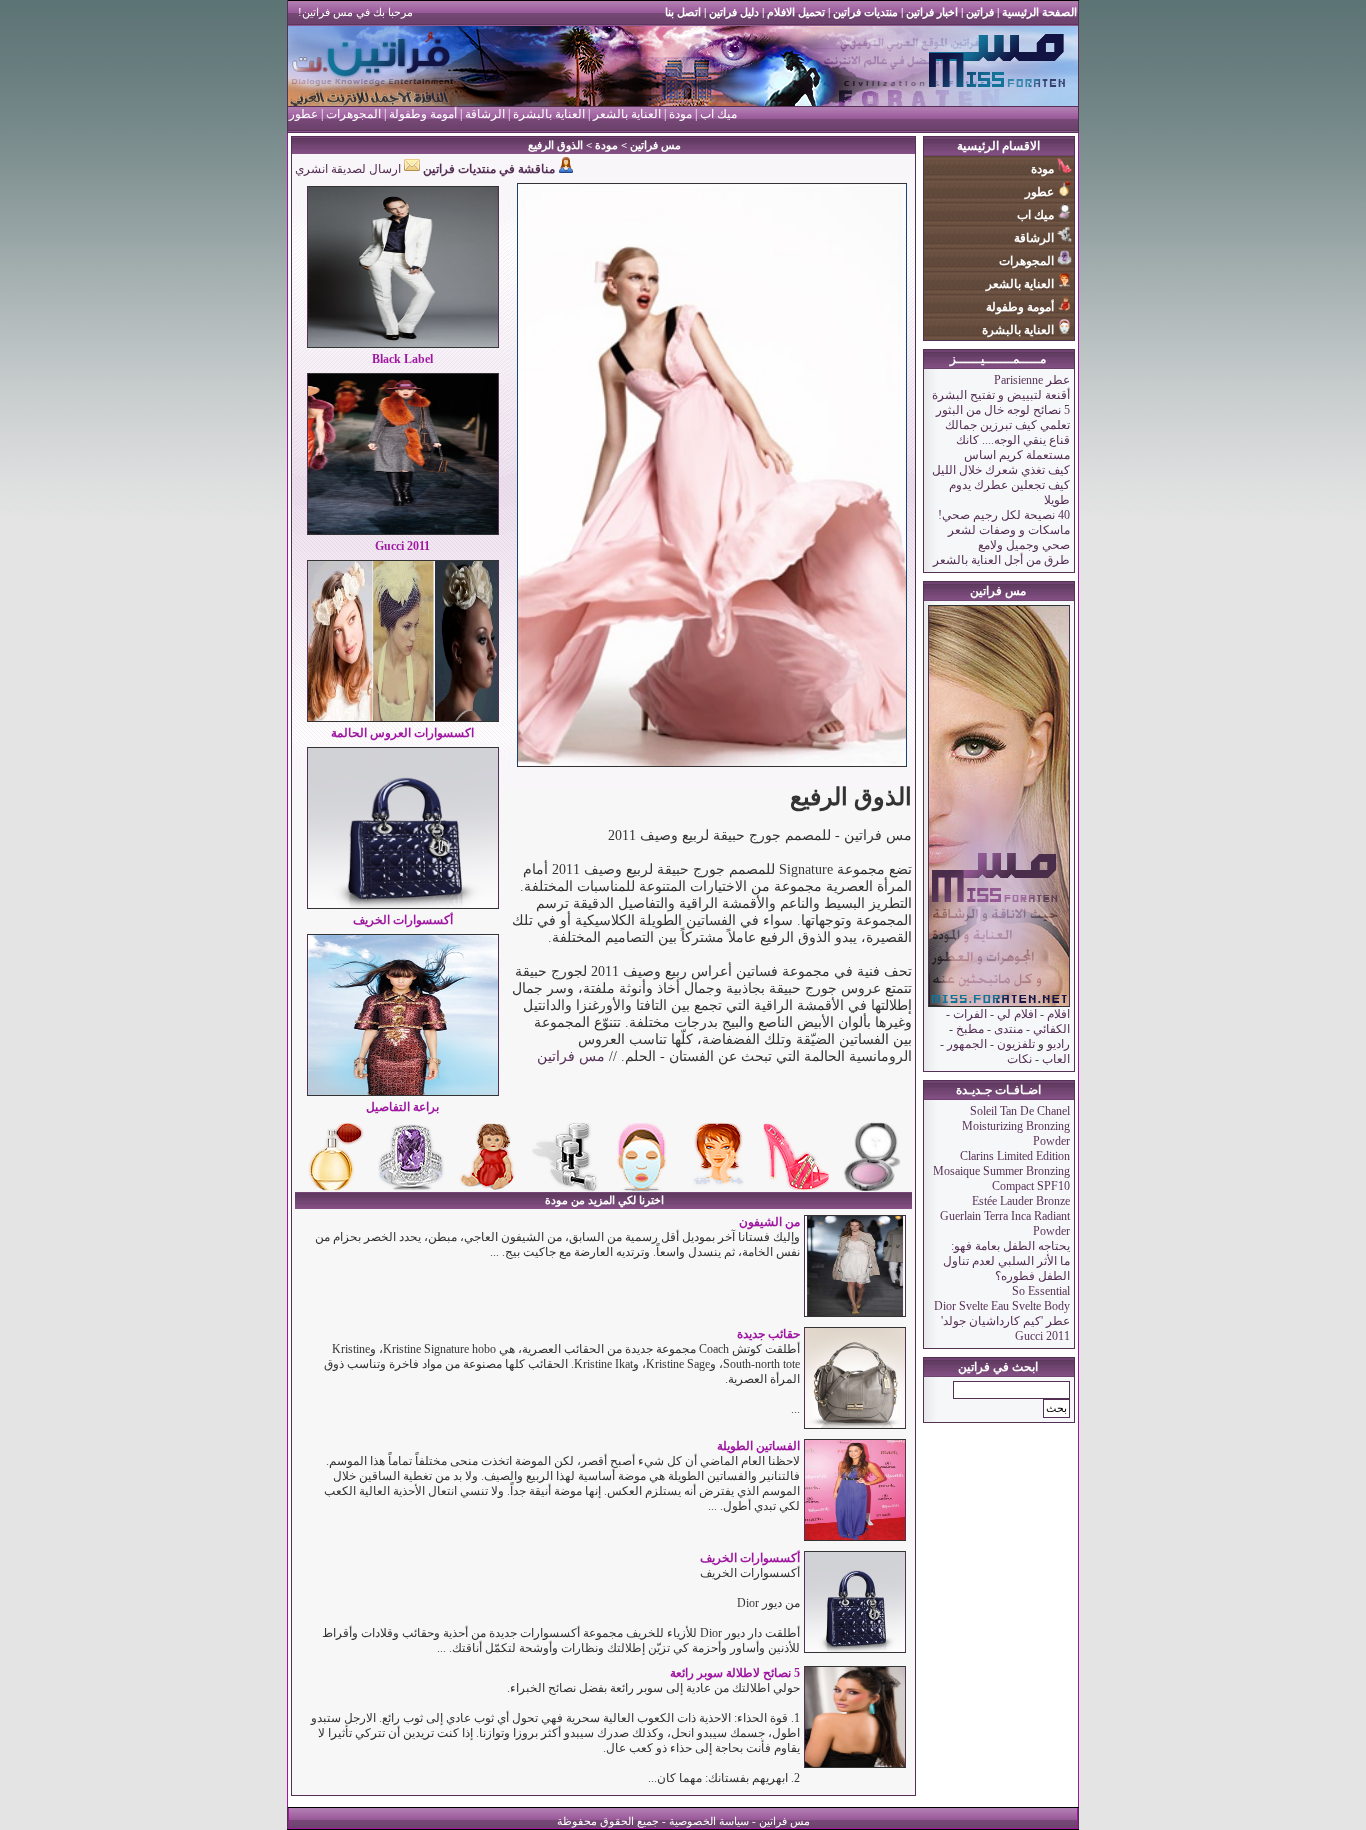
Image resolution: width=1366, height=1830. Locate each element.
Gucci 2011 (1042, 1336)
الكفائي (1051, 1029)
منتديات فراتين (865, 12)
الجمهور (967, 1044)
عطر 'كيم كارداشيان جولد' (1005, 1321)
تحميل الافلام (796, 12)
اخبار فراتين (932, 12)
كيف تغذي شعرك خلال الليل (1001, 470)
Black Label (402, 359)
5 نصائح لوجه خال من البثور (1003, 410)
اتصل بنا (683, 12)
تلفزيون (1016, 1044)
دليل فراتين (732, 12)
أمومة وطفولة (423, 114)
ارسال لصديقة (367, 169)
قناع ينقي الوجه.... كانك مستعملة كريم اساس (1013, 447)
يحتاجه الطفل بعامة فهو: (1010, 1246)
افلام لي (1017, 1014)
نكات (1019, 1059)
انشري (311, 169)
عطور (303, 114)
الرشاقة (485, 114)
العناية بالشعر (627, 114)
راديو (1058, 1044)
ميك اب (718, 114)
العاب (1056, 1059)
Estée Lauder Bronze (1021, 1201)
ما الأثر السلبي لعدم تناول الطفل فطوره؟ (1006, 1268)
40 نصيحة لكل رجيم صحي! (1004, 515)
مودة (680, 114)
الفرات (970, 1014)
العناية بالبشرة (549, 114)
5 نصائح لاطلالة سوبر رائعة (735, 1673)
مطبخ (970, 1029)
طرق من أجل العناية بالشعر (1001, 560)
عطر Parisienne (1032, 380)
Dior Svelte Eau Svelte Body (1002, 1306)
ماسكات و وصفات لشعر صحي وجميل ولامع (1009, 537)
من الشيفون (769, 1222)
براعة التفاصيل (402, 1107)
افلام (1057, 1014)
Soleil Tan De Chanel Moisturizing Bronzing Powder (1016, 1126)
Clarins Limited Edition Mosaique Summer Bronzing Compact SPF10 (1001, 1171)
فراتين (978, 12)
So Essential (1041, 1291)
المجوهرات (352, 114)
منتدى (1008, 1029)
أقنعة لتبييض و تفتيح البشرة (1001, 395)
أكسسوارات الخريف (403, 920)
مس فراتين (655, 145)
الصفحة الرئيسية (1039, 12)
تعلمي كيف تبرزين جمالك (1007, 425)
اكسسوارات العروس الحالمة (402, 733)
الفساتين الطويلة (758, 1446)
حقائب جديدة (768, 1334)
